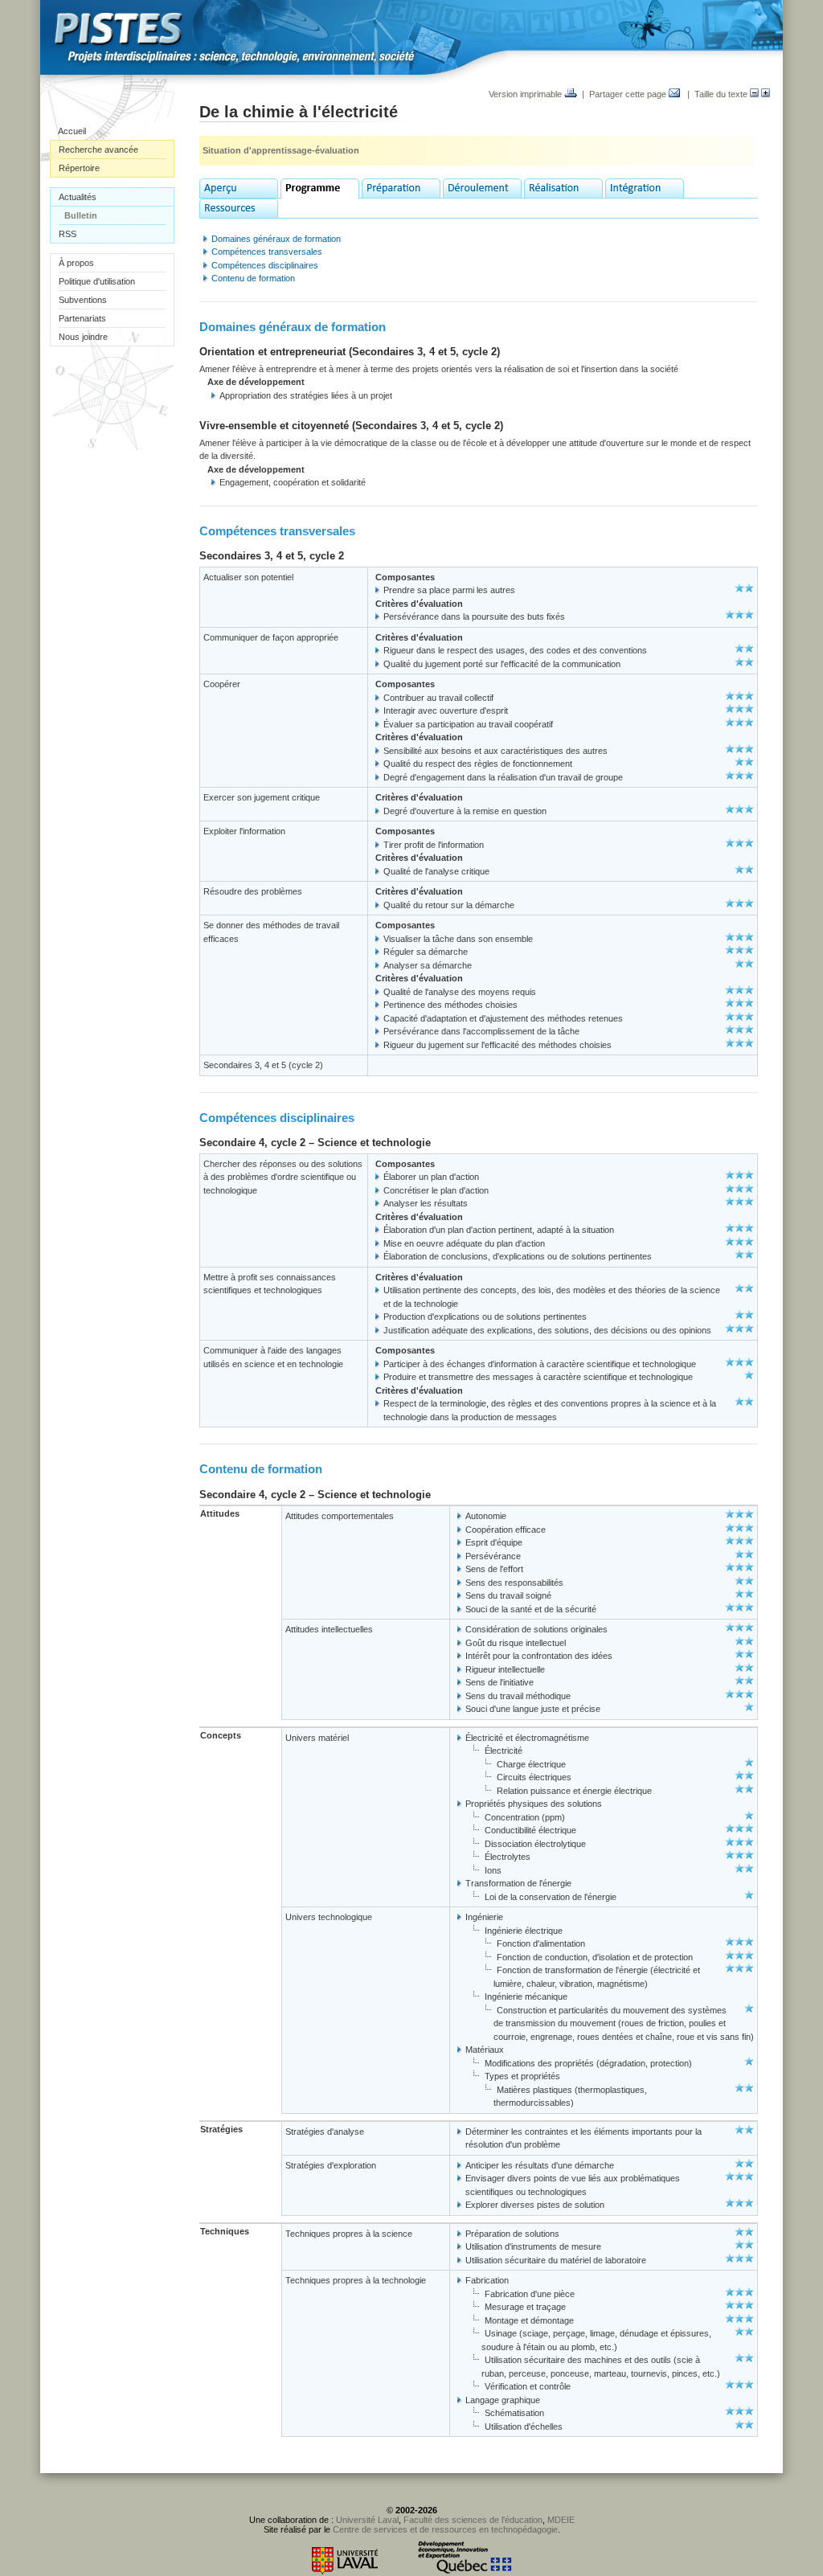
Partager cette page (629, 94)
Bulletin (81, 215)
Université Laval (367, 2520)
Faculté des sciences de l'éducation (473, 2520)
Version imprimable (526, 94)
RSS (68, 234)
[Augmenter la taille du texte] (766, 94)
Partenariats (82, 318)
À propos (76, 263)
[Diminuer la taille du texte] (754, 94)
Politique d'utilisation (97, 281)
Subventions (83, 300)
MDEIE (561, 2520)
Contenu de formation (253, 278)
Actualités (78, 197)
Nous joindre (83, 337)
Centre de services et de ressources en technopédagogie (445, 2529)
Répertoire (79, 168)
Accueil (72, 131)
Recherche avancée (98, 149)
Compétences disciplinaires (265, 265)
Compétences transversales (267, 252)
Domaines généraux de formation (276, 239)
